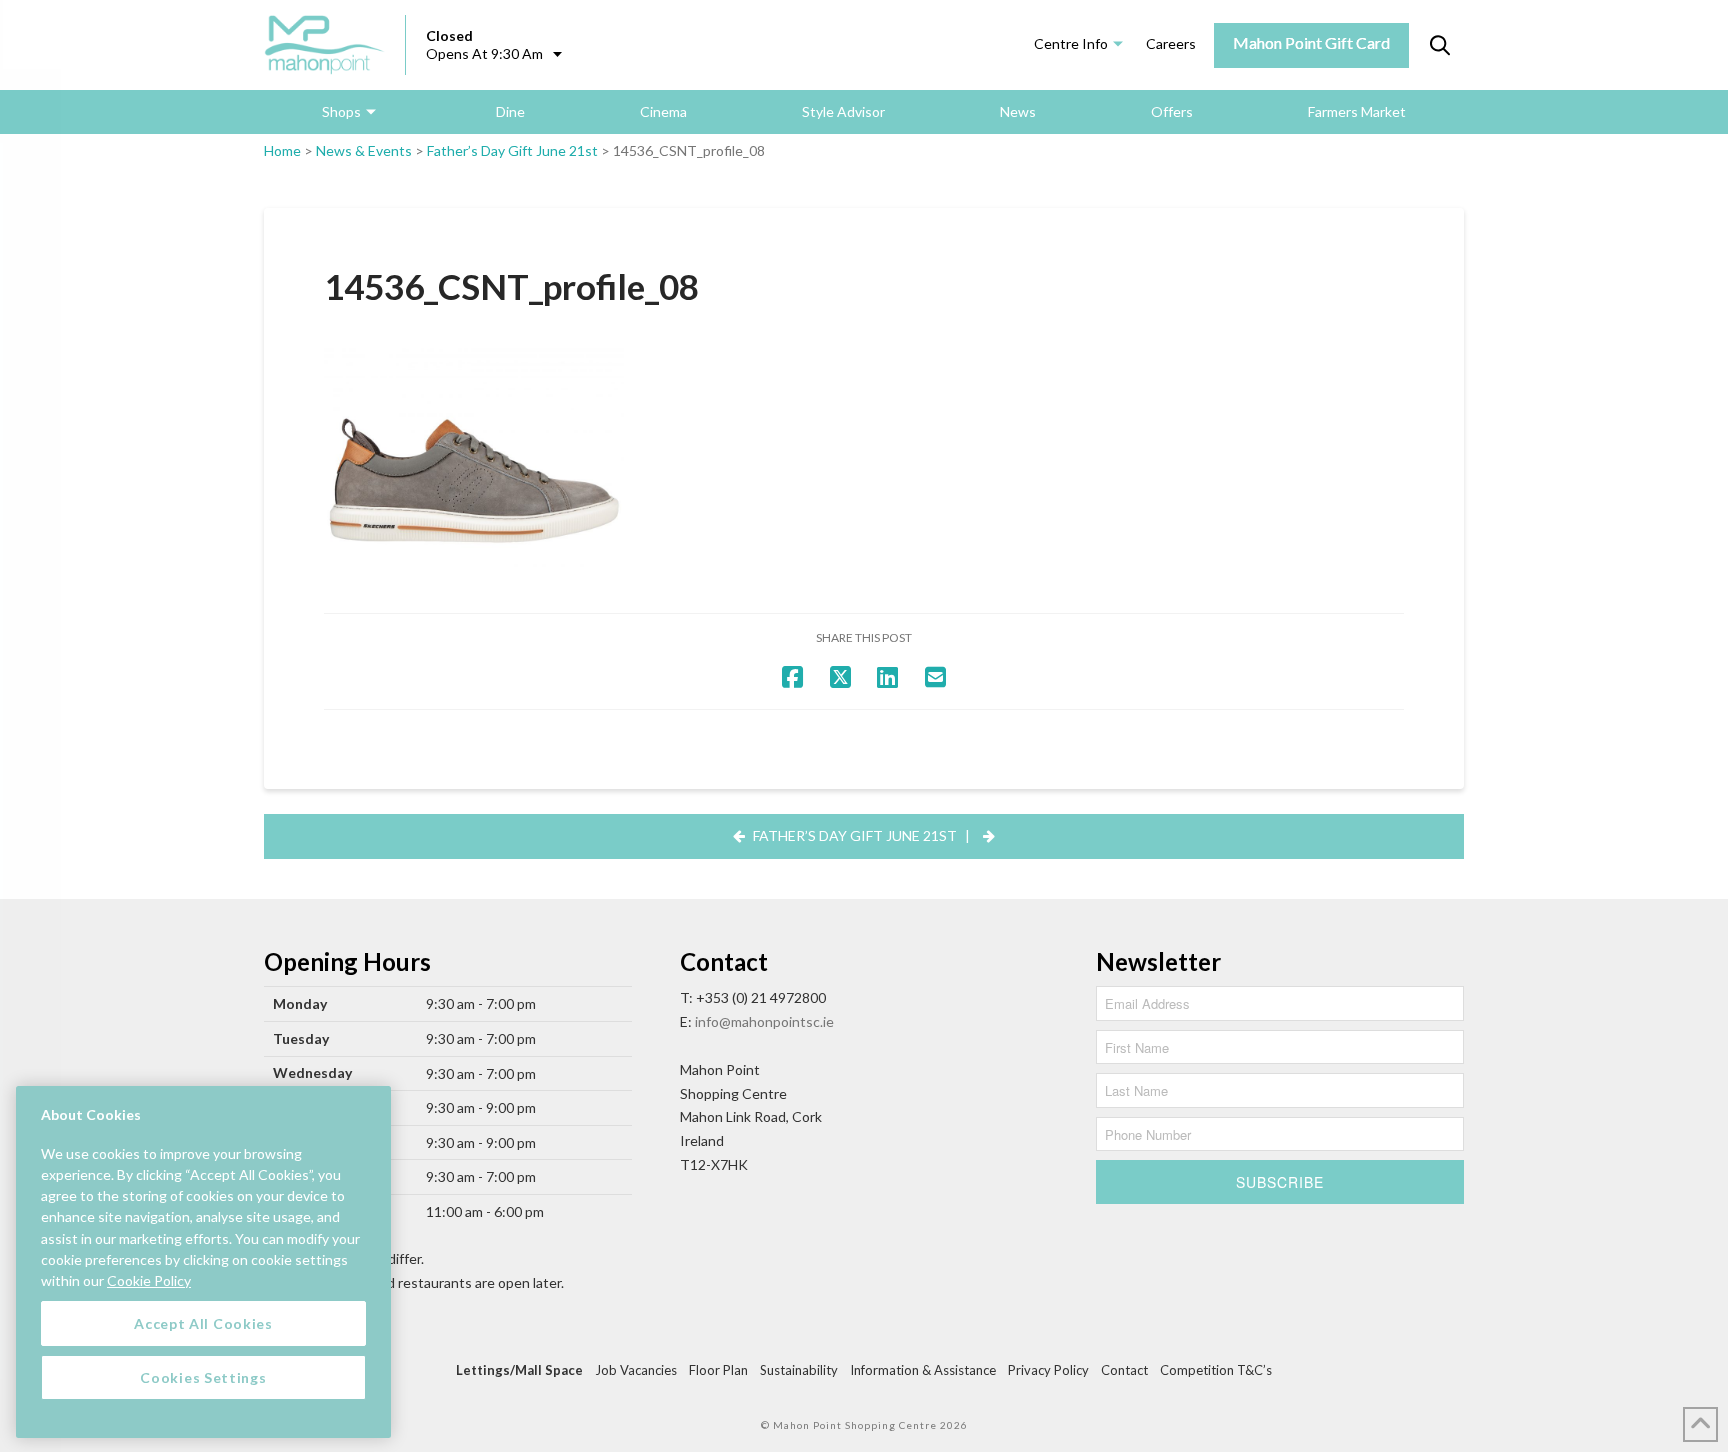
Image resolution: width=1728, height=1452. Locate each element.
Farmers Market (1357, 111)
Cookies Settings (203, 1376)
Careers (1171, 43)
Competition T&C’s (1216, 1370)
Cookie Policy (149, 1279)
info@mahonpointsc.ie (764, 1021)
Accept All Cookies (203, 1322)
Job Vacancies (636, 1370)
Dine (510, 111)
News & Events (364, 150)
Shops (341, 111)
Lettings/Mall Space (519, 1370)
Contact (1124, 1370)
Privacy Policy (1048, 1370)
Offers (1172, 111)
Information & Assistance (923, 1370)
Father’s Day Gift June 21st (512, 150)
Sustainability (799, 1370)
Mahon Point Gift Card (1311, 42)
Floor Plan (718, 1370)
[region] (203, 1262)
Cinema (663, 111)
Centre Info (1071, 43)
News (1018, 111)
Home (282, 150)
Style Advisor (843, 111)
